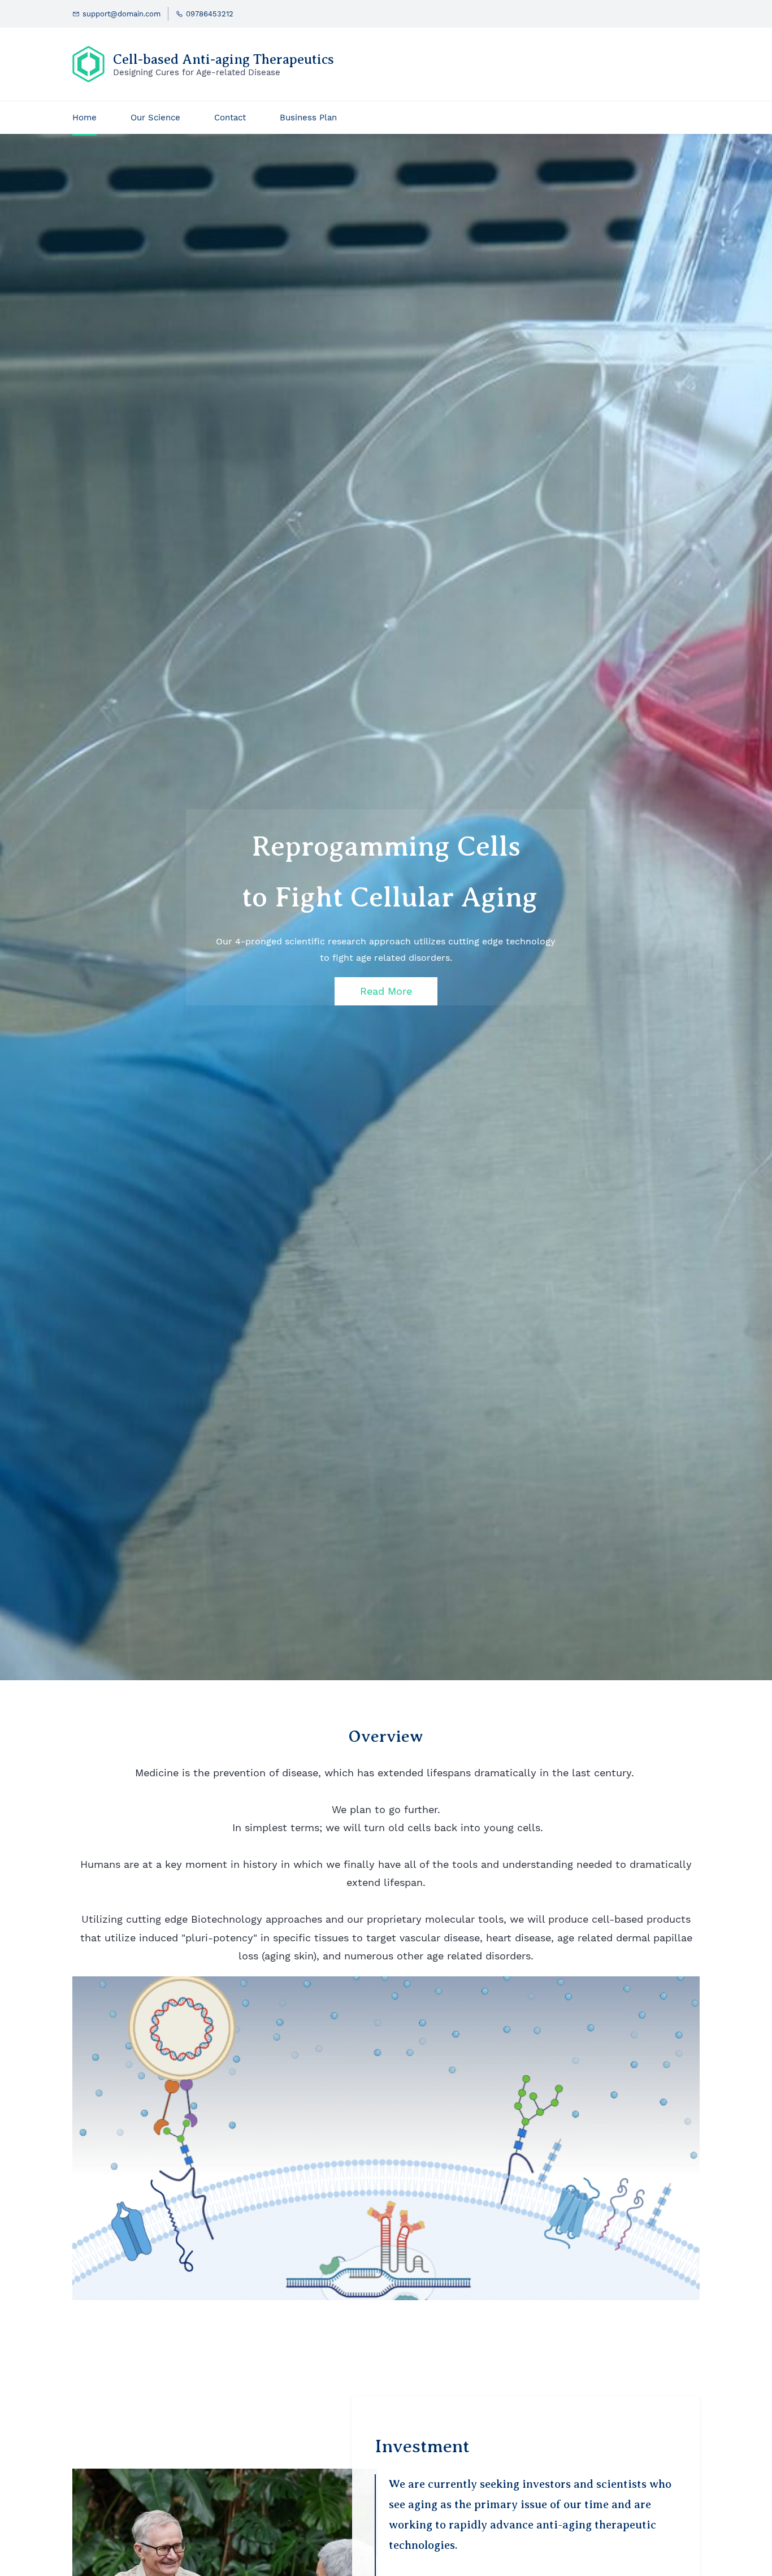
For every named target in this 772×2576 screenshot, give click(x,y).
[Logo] (88, 64)
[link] (225, 2476)
